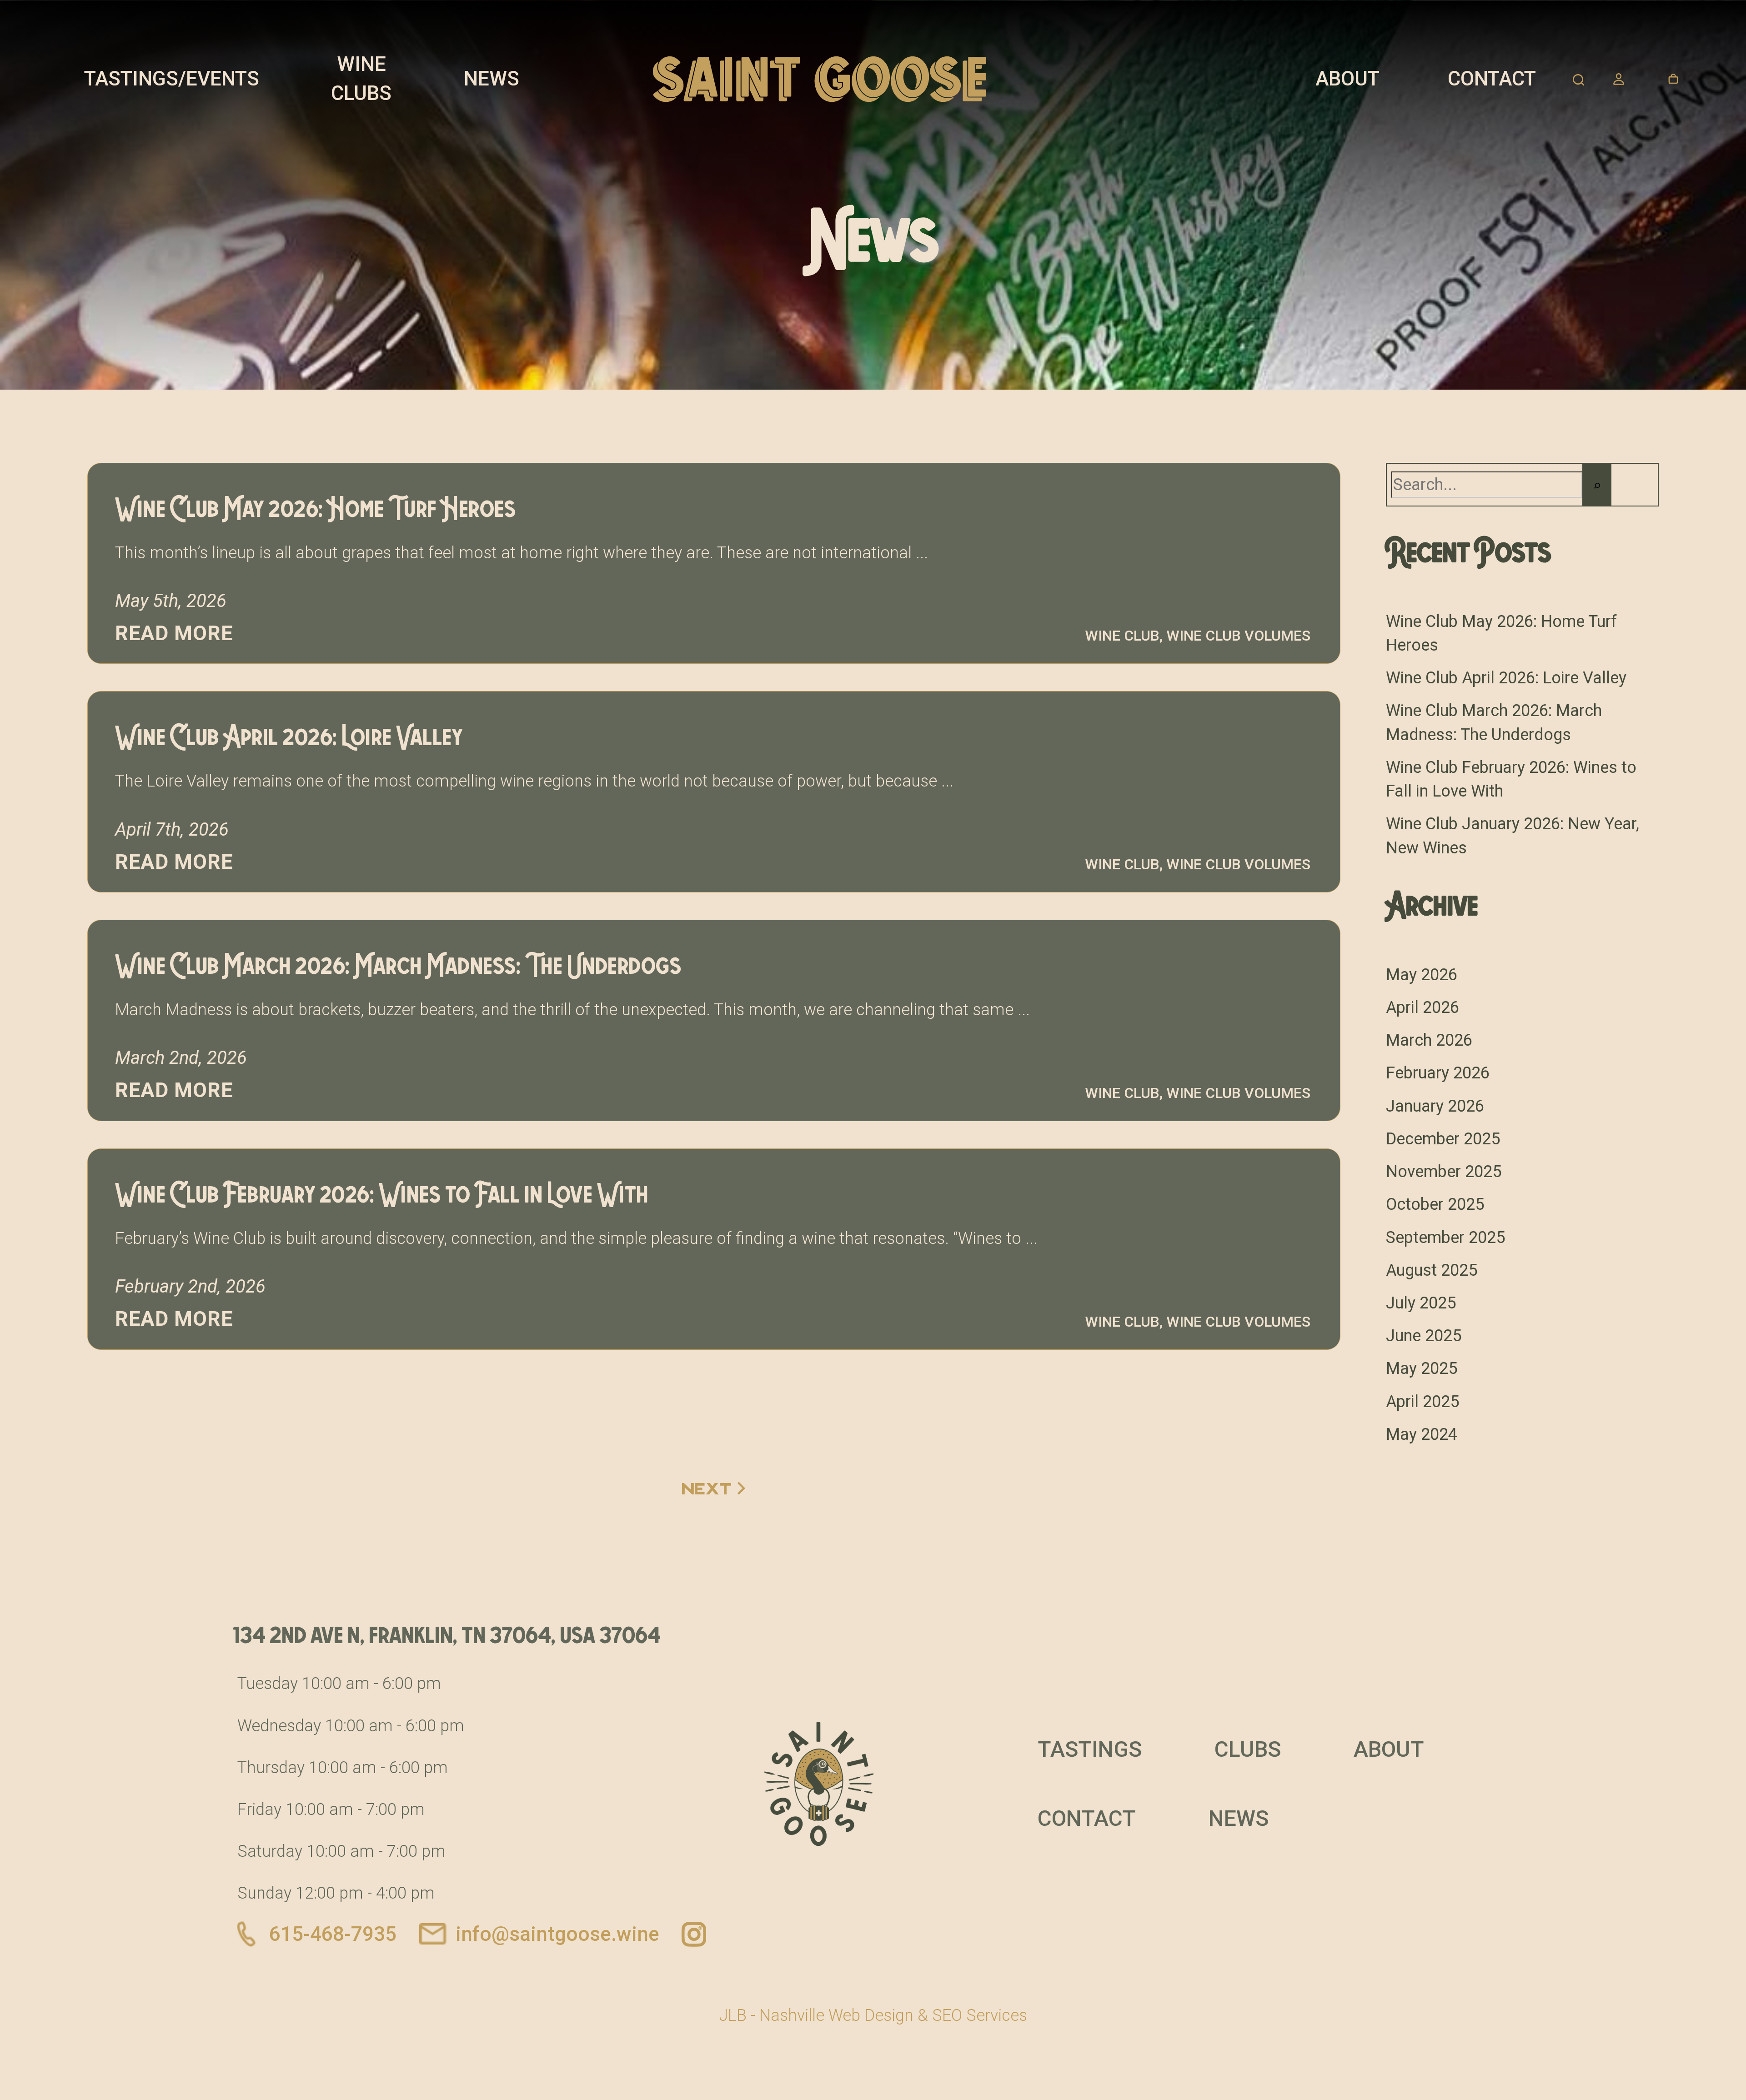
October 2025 (1435, 1204)
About (1347, 79)
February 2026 (1438, 1073)
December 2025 (1443, 1139)
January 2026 (1435, 1106)
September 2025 (1445, 1238)
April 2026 (1422, 1007)
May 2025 (1422, 1368)
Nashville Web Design (836, 2015)
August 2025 (1432, 1270)
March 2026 (1429, 1040)
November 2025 (1444, 1172)
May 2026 (1422, 975)
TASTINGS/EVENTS (172, 79)
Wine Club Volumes (1238, 636)
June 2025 (1424, 1336)
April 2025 (1422, 1402)
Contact (1492, 79)
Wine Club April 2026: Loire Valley (1506, 678)
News (492, 79)
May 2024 (1422, 1434)
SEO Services (980, 2015)
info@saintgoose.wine (557, 1934)
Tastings (1090, 1749)
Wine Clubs (361, 79)
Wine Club (1122, 636)
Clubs (1248, 1749)
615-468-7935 (333, 1934)
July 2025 (1421, 1303)
